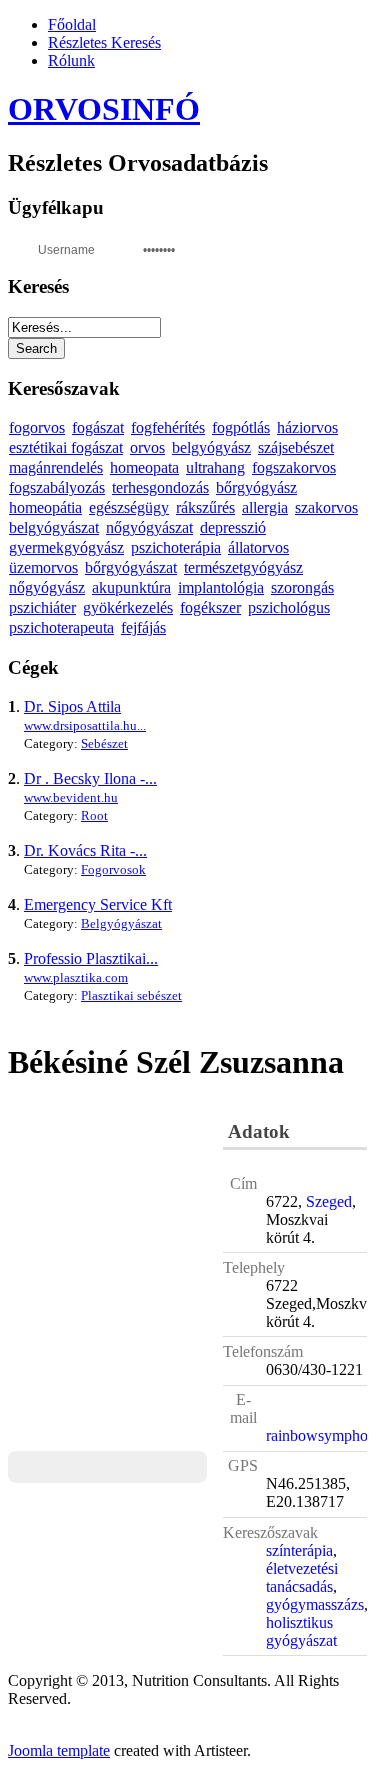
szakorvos (326, 507)
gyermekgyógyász (66, 547)
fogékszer (210, 607)
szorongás (302, 587)
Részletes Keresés (104, 42)
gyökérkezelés (128, 607)
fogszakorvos (294, 467)
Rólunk (71, 60)
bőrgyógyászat (131, 567)
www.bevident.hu (71, 797)
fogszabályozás (57, 487)
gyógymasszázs (315, 1604)
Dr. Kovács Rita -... (85, 850)
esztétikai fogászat (66, 447)
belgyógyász (211, 447)
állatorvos (258, 547)
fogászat (98, 427)
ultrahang (215, 467)
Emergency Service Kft (98, 904)
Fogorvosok (113, 869)
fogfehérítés (168, 427)
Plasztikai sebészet (131, 995)
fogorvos (37, 427)
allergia (265, 507)
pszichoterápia (176, 547)
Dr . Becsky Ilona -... (90, 778)
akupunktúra (131, 587)
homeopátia (45, 507)
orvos (147, 447)
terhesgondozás (160, 487)
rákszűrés (205, 507)
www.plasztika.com (76, 977)
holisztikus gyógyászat (301, 1631)
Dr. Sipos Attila (72, 706)
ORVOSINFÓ (104, 109)
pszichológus (289, 607)
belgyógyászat (54, 527)
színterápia (299, 1550)
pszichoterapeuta (61, 627)
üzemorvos (43, 567)
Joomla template (59, 1750)
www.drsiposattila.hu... (85, 725)
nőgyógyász (47, 587)
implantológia (221, 587)
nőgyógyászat (149, 527)
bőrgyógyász (256, 487)
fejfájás (143, 627)
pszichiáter (42, 607)
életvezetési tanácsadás (302, 1577)
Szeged (329, 1201)
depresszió (233, 527)
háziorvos (307, 427)
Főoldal (72, 24)
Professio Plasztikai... (91, 958)
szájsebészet (296, 447)
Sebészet (104, 743)
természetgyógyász (243, 567)
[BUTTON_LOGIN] (228, 248)
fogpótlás (241, 427)
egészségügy (129, 507)
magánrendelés (56, 467)
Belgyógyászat (121, 923)
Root (94, 815)
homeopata (144, 467)
